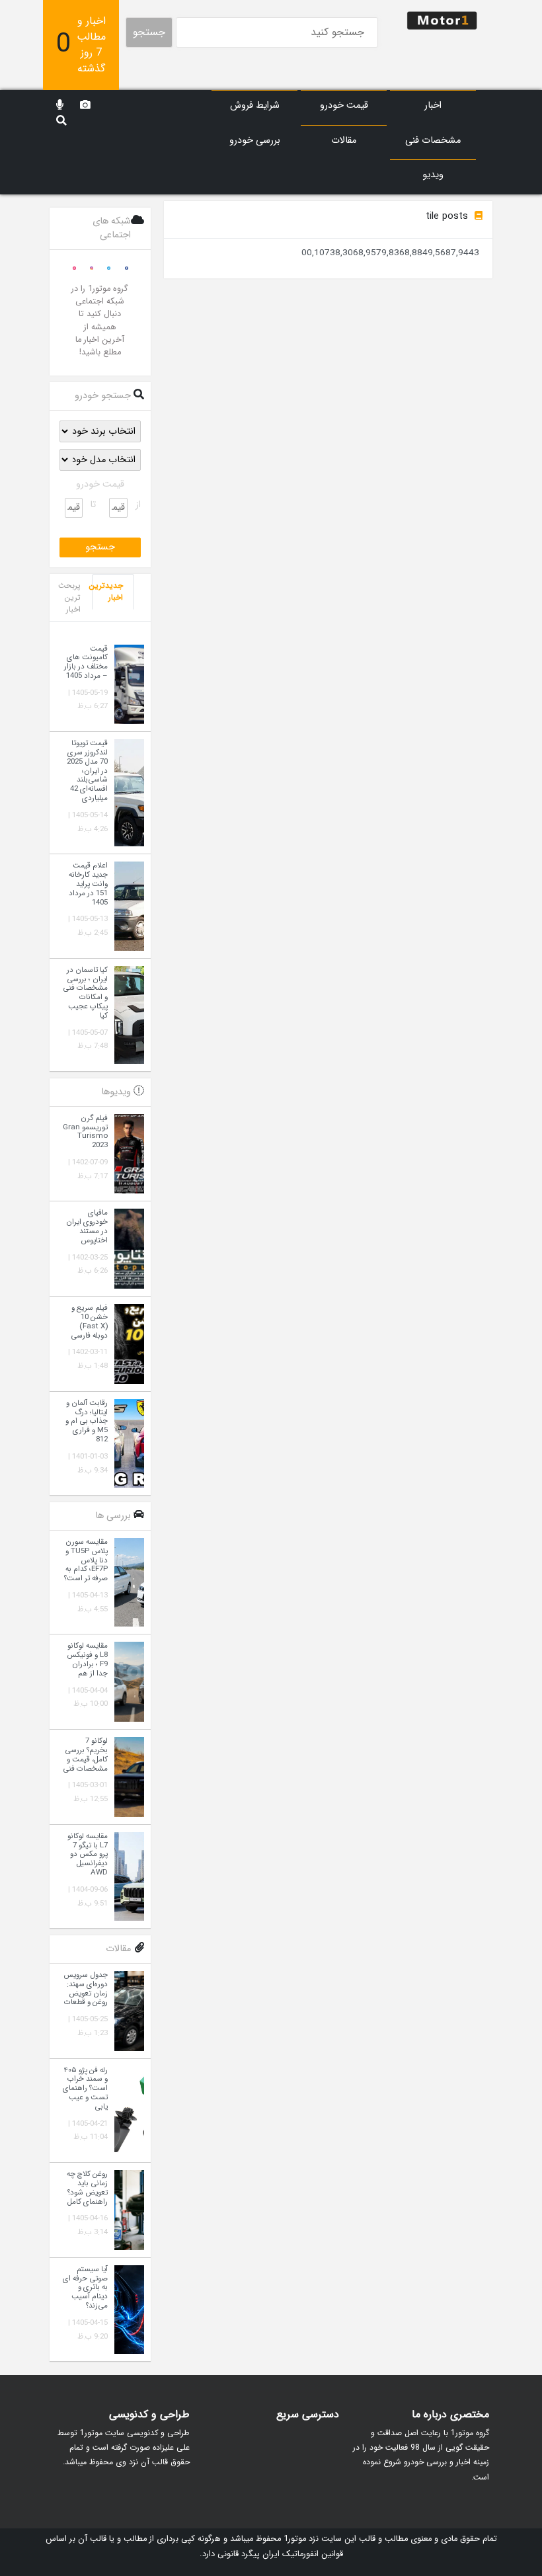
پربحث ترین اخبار (69, 597)
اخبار (433, 105)
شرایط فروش (255, 105)
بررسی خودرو (255, 141)
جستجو (149, 32)
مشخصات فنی (433, 141)
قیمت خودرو (344, 105)
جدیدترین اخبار (107, 591)
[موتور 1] (442, 20)
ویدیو (433, 175)
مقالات (344, 141)
